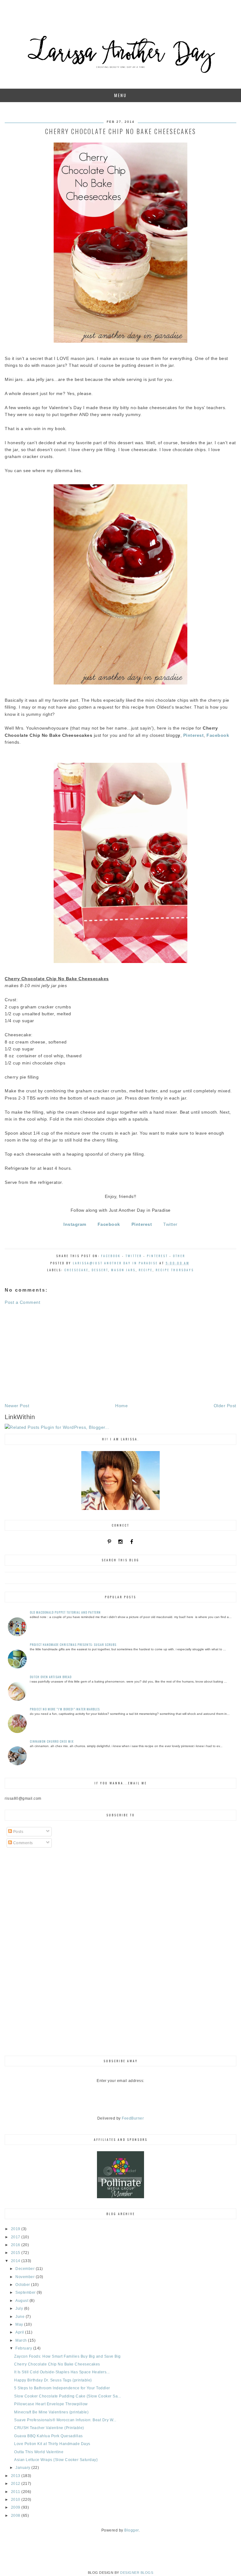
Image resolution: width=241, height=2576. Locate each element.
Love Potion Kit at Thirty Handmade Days (52, 2444)
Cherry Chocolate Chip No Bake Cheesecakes (57, 2364)
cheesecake (76, 1270)
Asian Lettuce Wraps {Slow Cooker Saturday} (56, 2460)
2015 (16, 2253)
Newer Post (17, 1406)
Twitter (170, 1224)
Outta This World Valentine (39, 2452)
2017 (16, 2237)
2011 (16, 2492)
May (20, 2324)
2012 (16, 2484)
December (26, 2269)
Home (121, 1406)
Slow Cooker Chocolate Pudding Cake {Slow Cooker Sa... (68, 2396)
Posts (18, 1832)
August (22, 2301)
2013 (16, 2476)
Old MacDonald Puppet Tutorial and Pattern (65, 1612)
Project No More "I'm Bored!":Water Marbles (65, 1709)
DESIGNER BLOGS (137, 2573)
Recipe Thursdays (175, 1270)
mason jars (123, 1270)
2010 (16, 2500)
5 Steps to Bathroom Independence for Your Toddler (62, 2388)
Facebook (111, 1256)
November (26, 2277)
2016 (16, 2245)
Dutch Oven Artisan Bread (51, 1677)
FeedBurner (133, 2118)
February (24, 2348)
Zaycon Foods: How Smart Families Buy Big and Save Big (67, 2356)
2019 (16, 2229)
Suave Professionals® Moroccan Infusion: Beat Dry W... (65, 2420)
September (26, 2292)
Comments (22, 1843)
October (23, 2285)
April (20, 2332)
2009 (16, 2507)
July (20, 2308)
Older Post (225, 1406)
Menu (120, 95)
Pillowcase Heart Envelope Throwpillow (51, 2404)
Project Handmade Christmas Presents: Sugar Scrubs (73, 1644)
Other (179, 1256)
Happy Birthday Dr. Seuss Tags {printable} (53, 2380)
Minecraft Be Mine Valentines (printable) (51, 2412)
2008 (16, 2516)
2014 (16, 2261)
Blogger (131, 2530)
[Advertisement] (120, 1354)
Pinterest (157, 1256)
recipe (146, 1270)
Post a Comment (22, 1302)
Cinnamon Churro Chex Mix (52, 1741)
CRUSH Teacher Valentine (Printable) (49, 2428)
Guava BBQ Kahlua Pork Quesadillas (48, 2436)
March (22, 2340)
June (21, 2317)
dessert (100, 1270)
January (23, 2468)
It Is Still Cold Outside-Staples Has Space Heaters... (62, 2372)
